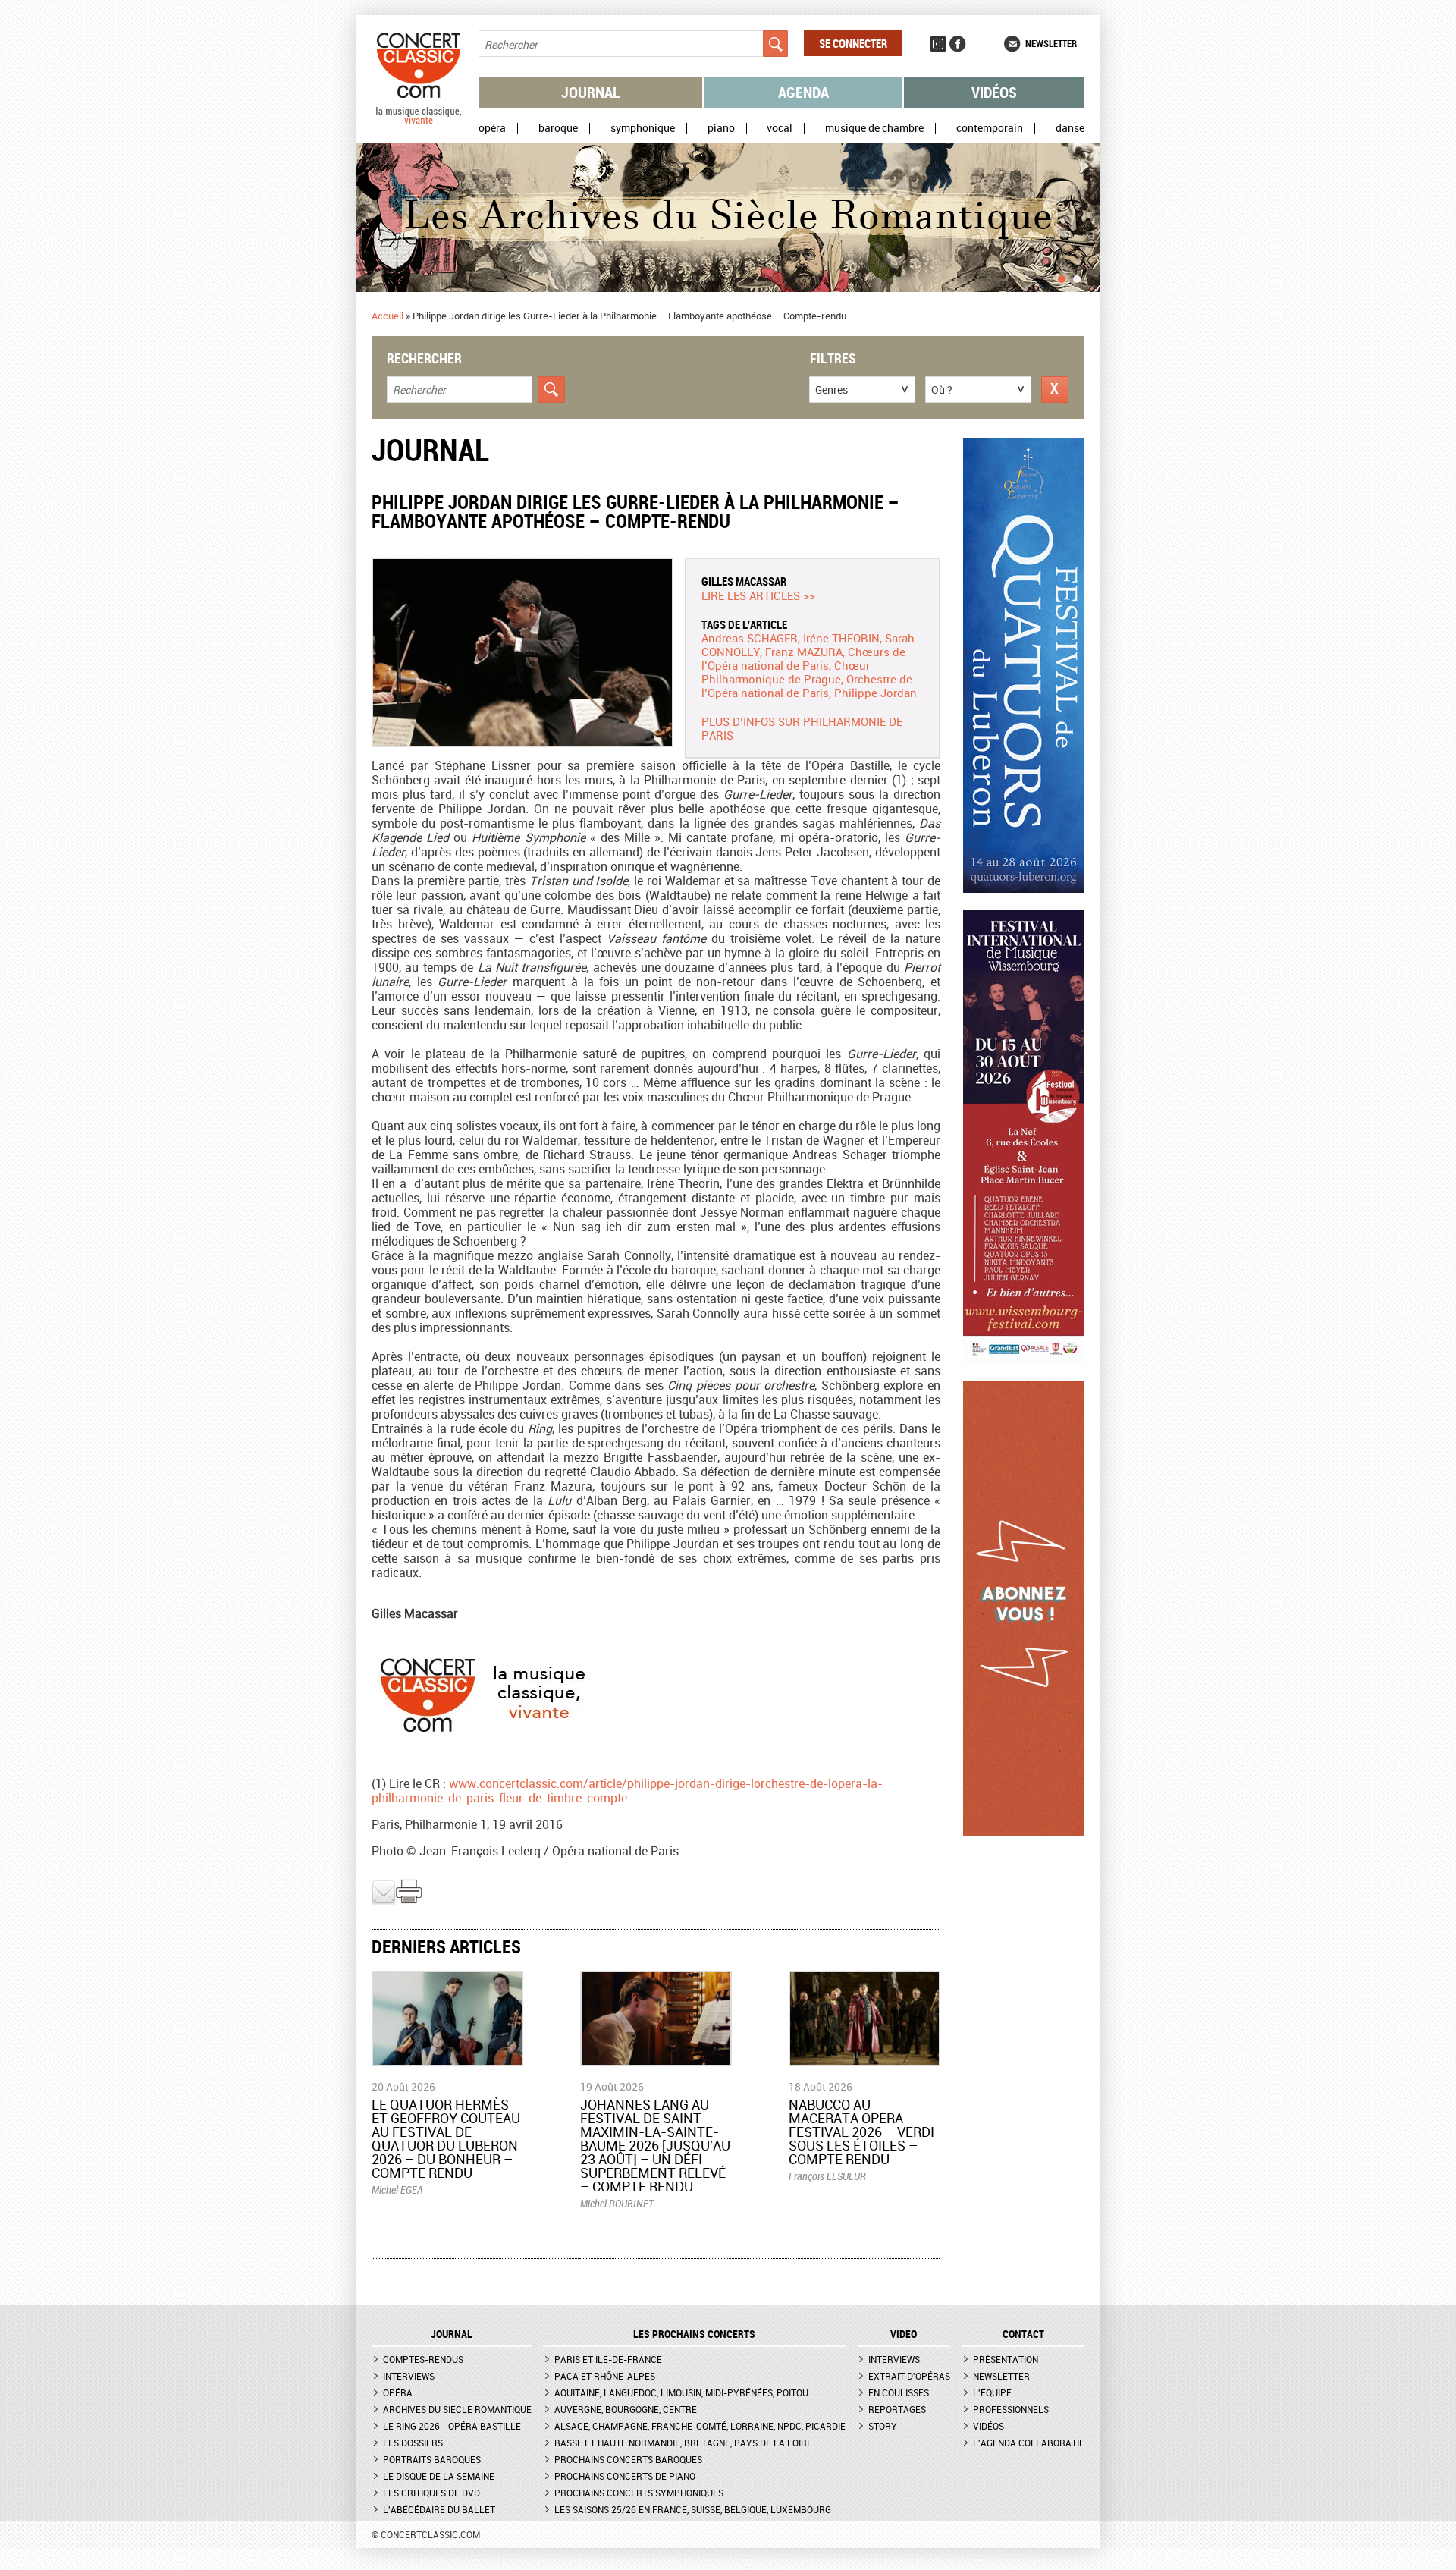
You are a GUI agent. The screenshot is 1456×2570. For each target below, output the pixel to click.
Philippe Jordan (875, 693)
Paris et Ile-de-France (608, 2359)
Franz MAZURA (804, 652)
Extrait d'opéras (909, 2376)
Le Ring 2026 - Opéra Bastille (452, 2426)
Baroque (558, 128)
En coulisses (899, 2392)
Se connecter (853, 43)
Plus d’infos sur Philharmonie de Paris (802, 728)
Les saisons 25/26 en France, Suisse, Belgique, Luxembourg (693, 2509)
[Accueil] (419, 121)
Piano (721, 128)
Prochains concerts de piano (625, 2476)
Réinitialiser (1055, 390)
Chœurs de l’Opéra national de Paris (803, 658)
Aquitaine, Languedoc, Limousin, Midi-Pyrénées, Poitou (681, 2392)
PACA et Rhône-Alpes (605, 2376)
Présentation (1006, 2359)
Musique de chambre (874, 128)
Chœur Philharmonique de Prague (786, 672)
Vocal (780, 128)
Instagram (938, 44)
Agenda (803, 92)
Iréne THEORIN (841, 638)
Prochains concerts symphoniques (639, 2493)
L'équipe (992, 2392)
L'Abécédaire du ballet (439, 2509)
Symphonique (643, 128)
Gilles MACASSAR (744, 581)
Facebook (958, 44)
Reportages (897, 2409)
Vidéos (994, 92)
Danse (1070, 128)
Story (883, 2426)
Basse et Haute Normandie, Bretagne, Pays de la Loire (683, 2443)
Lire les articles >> (758, 595)
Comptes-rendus (423, 2359)
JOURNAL (452, 2334)
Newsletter (1051, 43)
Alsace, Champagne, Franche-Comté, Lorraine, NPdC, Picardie (700, 2426)
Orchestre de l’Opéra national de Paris (807, 686)
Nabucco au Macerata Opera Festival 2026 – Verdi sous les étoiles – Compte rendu (861, 2132)
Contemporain (990, 128)
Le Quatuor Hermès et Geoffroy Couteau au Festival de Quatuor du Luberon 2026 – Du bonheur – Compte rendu (446, 2138)
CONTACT (1023, 2334)
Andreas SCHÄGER (750, 638)
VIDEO (904, 2334)
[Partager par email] (384, 1901)
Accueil (388, 316)
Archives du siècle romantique (457, 2409)
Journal (591, 92)
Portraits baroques (432, 2459)
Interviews (409, 2376)
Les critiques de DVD (431, 2493)
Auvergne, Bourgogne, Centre (626, 2409)
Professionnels (1011, 2409)
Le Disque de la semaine (439, 2476)
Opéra (492, 128)
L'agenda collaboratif (1029, 2443)
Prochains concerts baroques (628, 2459)
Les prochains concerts (694, 2334)
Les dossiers (413, 2443)
